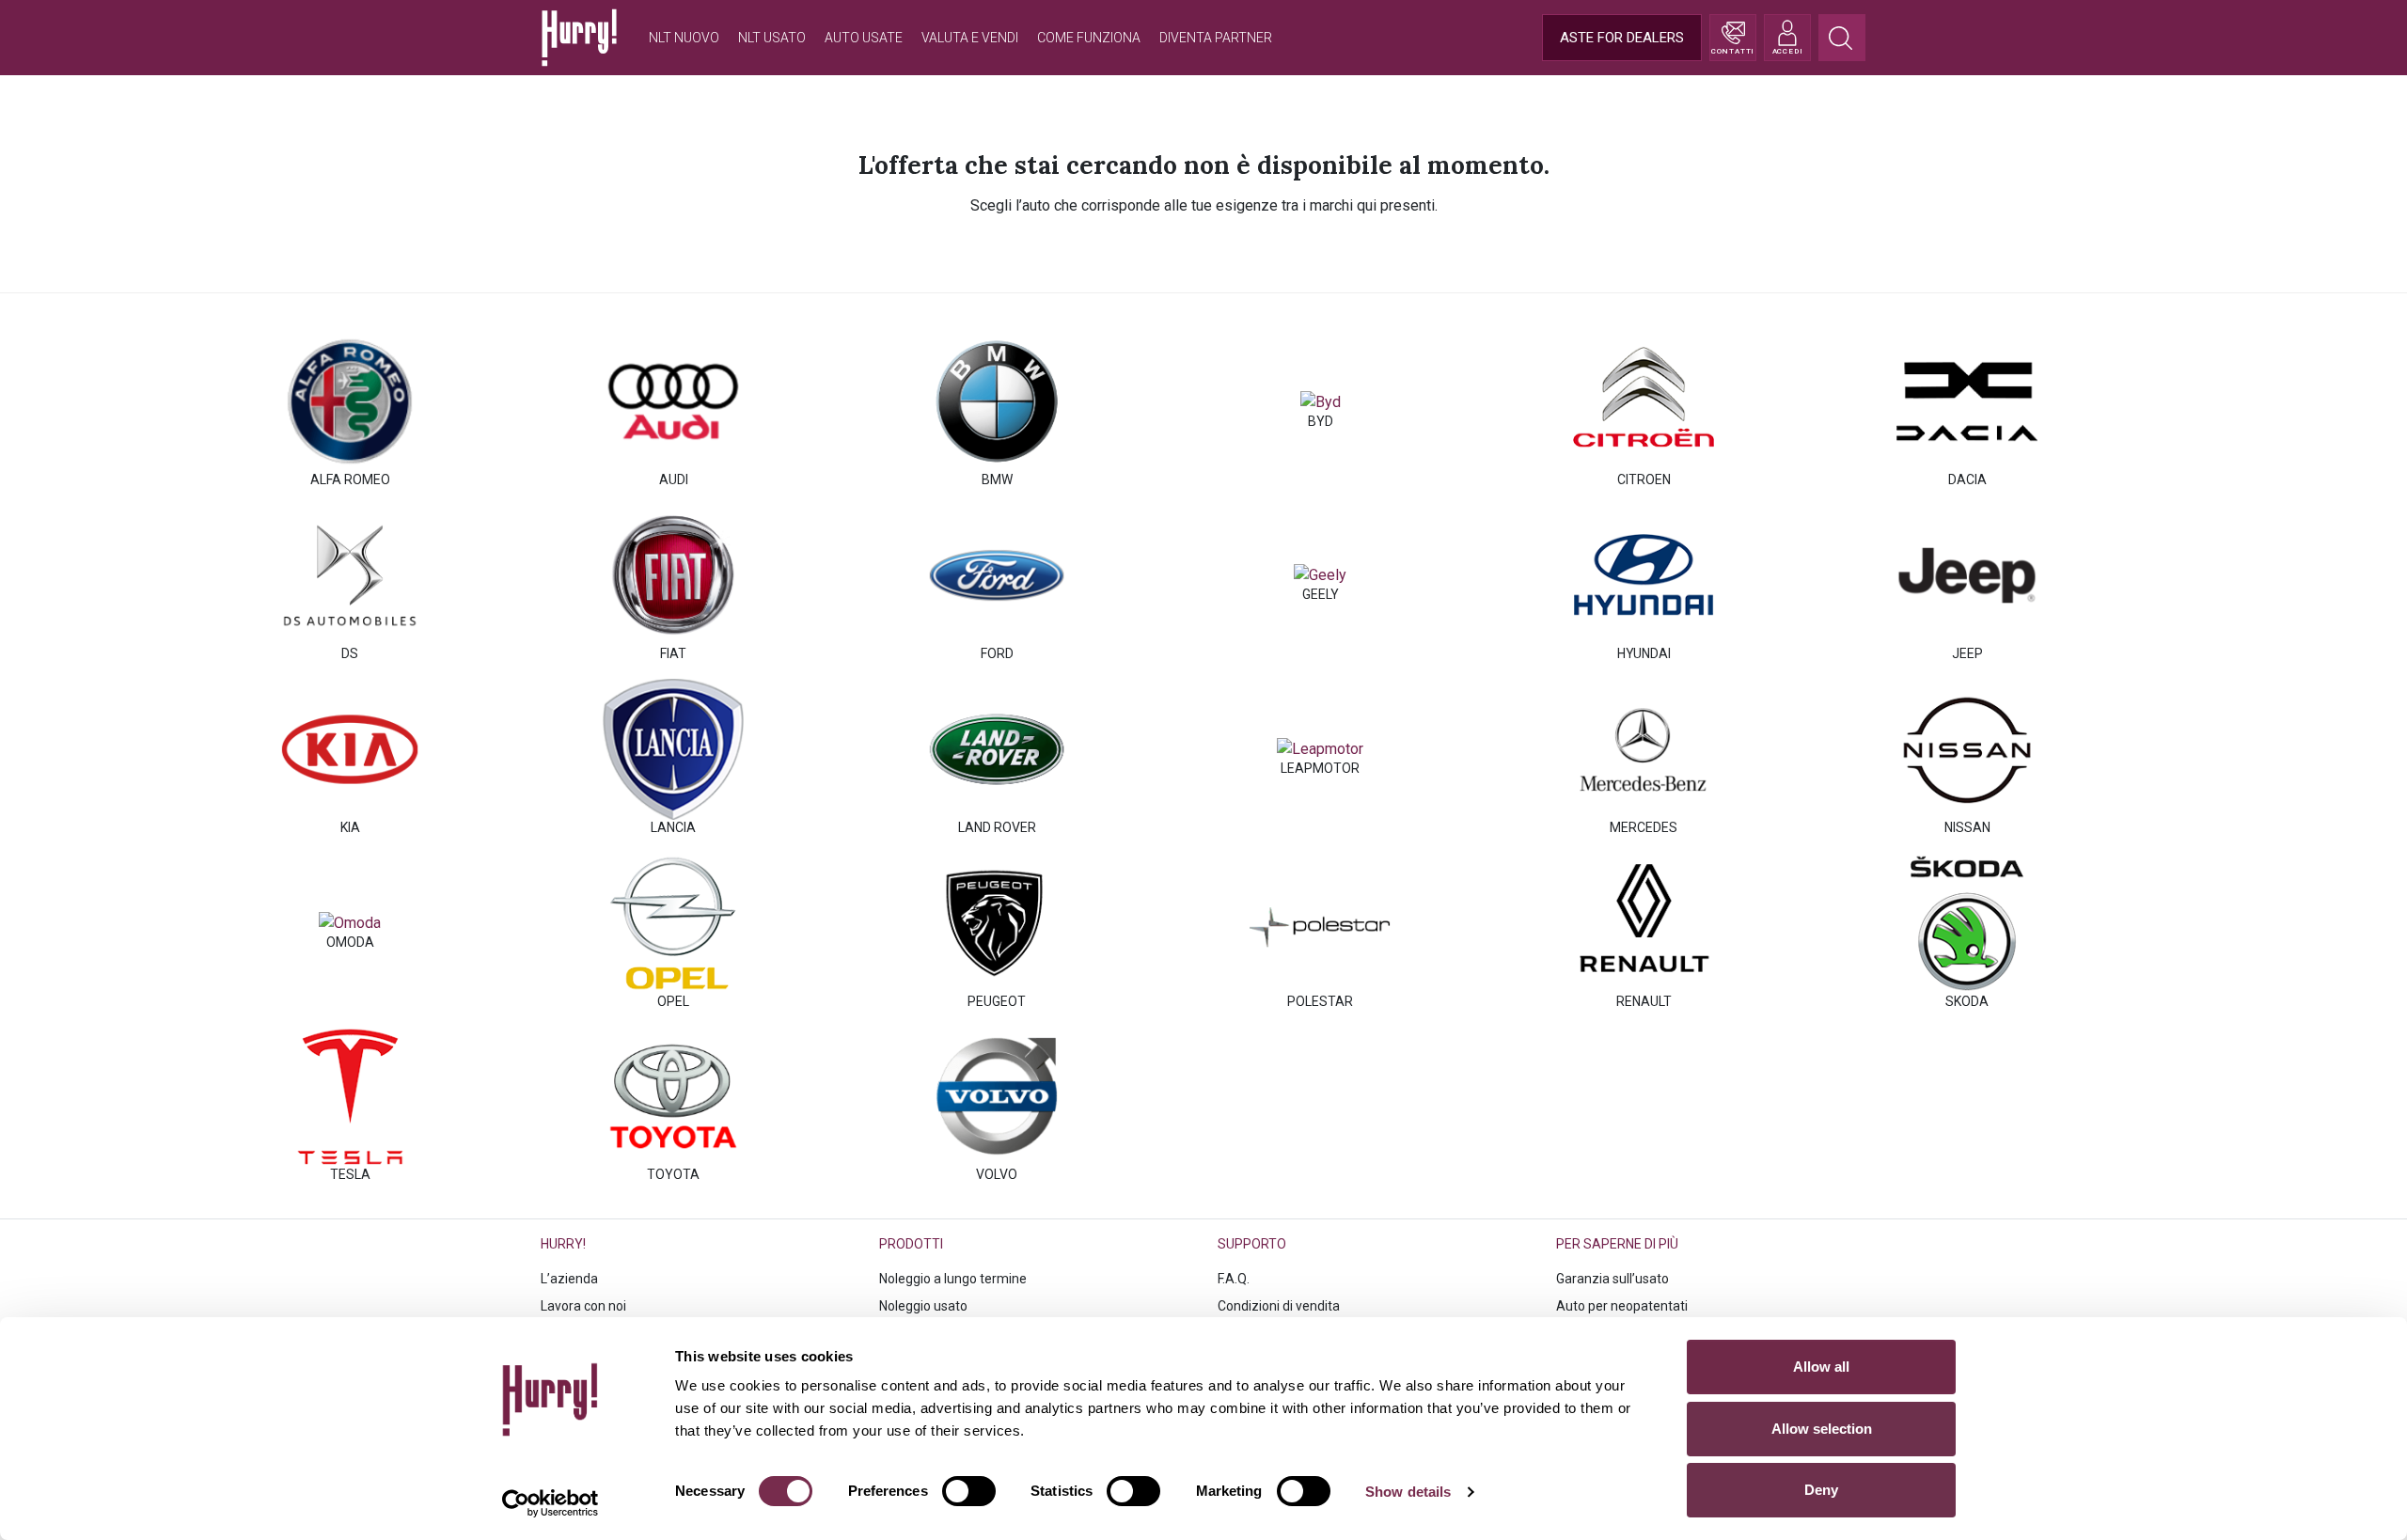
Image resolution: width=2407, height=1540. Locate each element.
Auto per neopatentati (1622, 1306)
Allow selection (1822, 1429)
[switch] (969, 1491)
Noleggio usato (923, 1306)
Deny (1821, 1490)
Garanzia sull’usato (1613, 1279)
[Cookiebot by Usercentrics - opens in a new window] (551, 1503)
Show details (1408, 1492)
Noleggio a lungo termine (953, 1279)
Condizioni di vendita (1279, 1306)
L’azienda (569, 1279)
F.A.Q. (1234, 1279)
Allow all (1821, 1367)
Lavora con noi (583, 1306)
